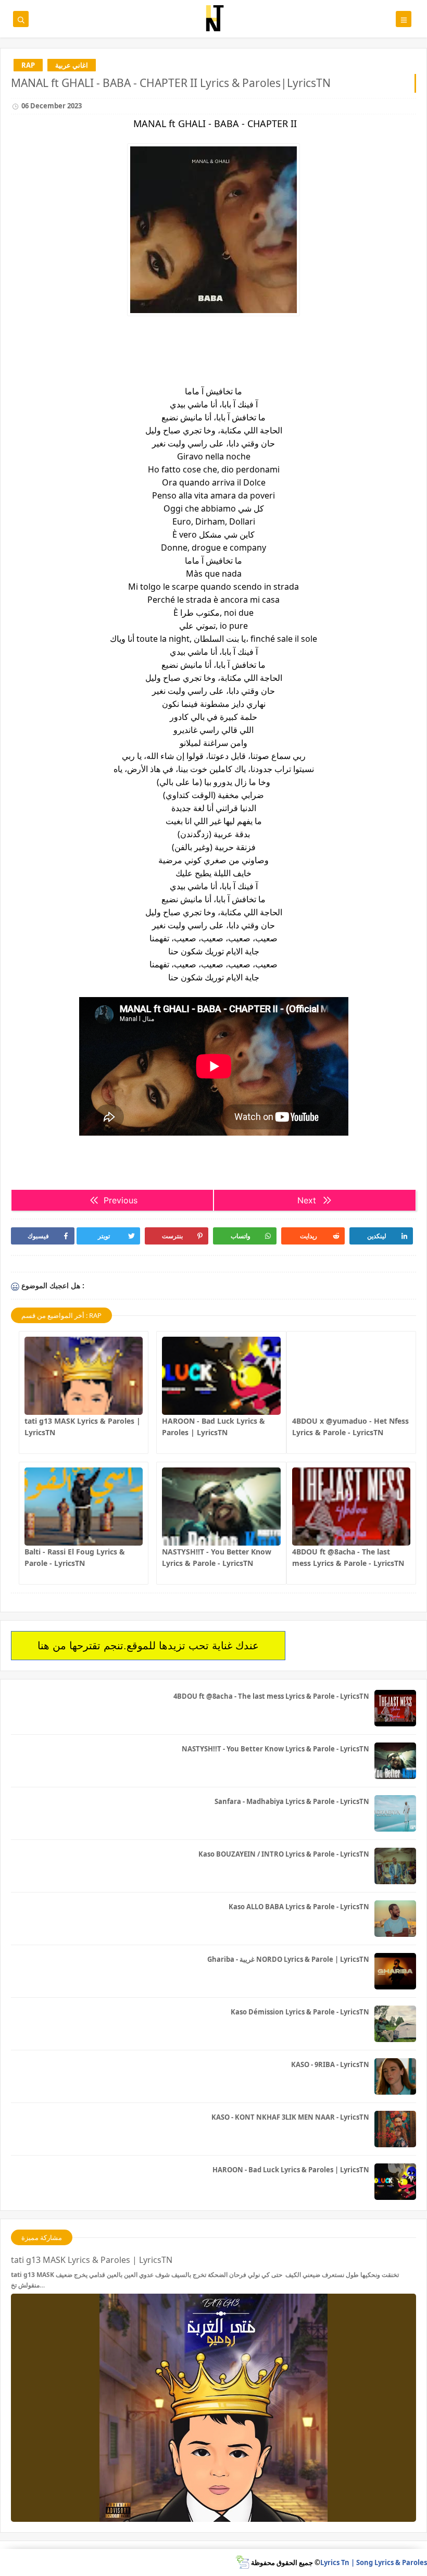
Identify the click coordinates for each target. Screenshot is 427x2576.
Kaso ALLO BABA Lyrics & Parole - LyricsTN (299, 1907)
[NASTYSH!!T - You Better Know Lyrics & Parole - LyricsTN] (221, 1507)
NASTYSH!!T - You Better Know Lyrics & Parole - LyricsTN (275, 1749)
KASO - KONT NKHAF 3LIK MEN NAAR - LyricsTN (290, 2117)
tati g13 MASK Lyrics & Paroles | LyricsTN (92, 2260)
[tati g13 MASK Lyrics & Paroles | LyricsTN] (84, 1376)
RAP (28, 65)
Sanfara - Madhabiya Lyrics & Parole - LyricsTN (292, 1801)
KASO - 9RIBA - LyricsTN (330, 2064)
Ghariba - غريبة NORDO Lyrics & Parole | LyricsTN (288, 1959)
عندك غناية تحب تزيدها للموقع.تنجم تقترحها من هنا (148, 1646)
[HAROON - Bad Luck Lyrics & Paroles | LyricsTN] (221, 1376)
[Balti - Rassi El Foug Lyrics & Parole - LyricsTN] (84, 1507)
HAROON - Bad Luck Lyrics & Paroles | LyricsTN (291, 2170)
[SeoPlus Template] (242, 2562)
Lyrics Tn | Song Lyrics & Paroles (374, 2562)
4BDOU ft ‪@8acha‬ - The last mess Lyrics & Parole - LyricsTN (271, 1696)
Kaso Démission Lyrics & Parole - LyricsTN (300, 2012)
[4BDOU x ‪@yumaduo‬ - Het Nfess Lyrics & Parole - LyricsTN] (351, 1376)
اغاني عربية (72, 65)
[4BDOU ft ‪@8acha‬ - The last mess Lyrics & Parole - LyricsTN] (351, 1507)
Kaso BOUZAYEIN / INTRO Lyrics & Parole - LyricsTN (284, 1854)
